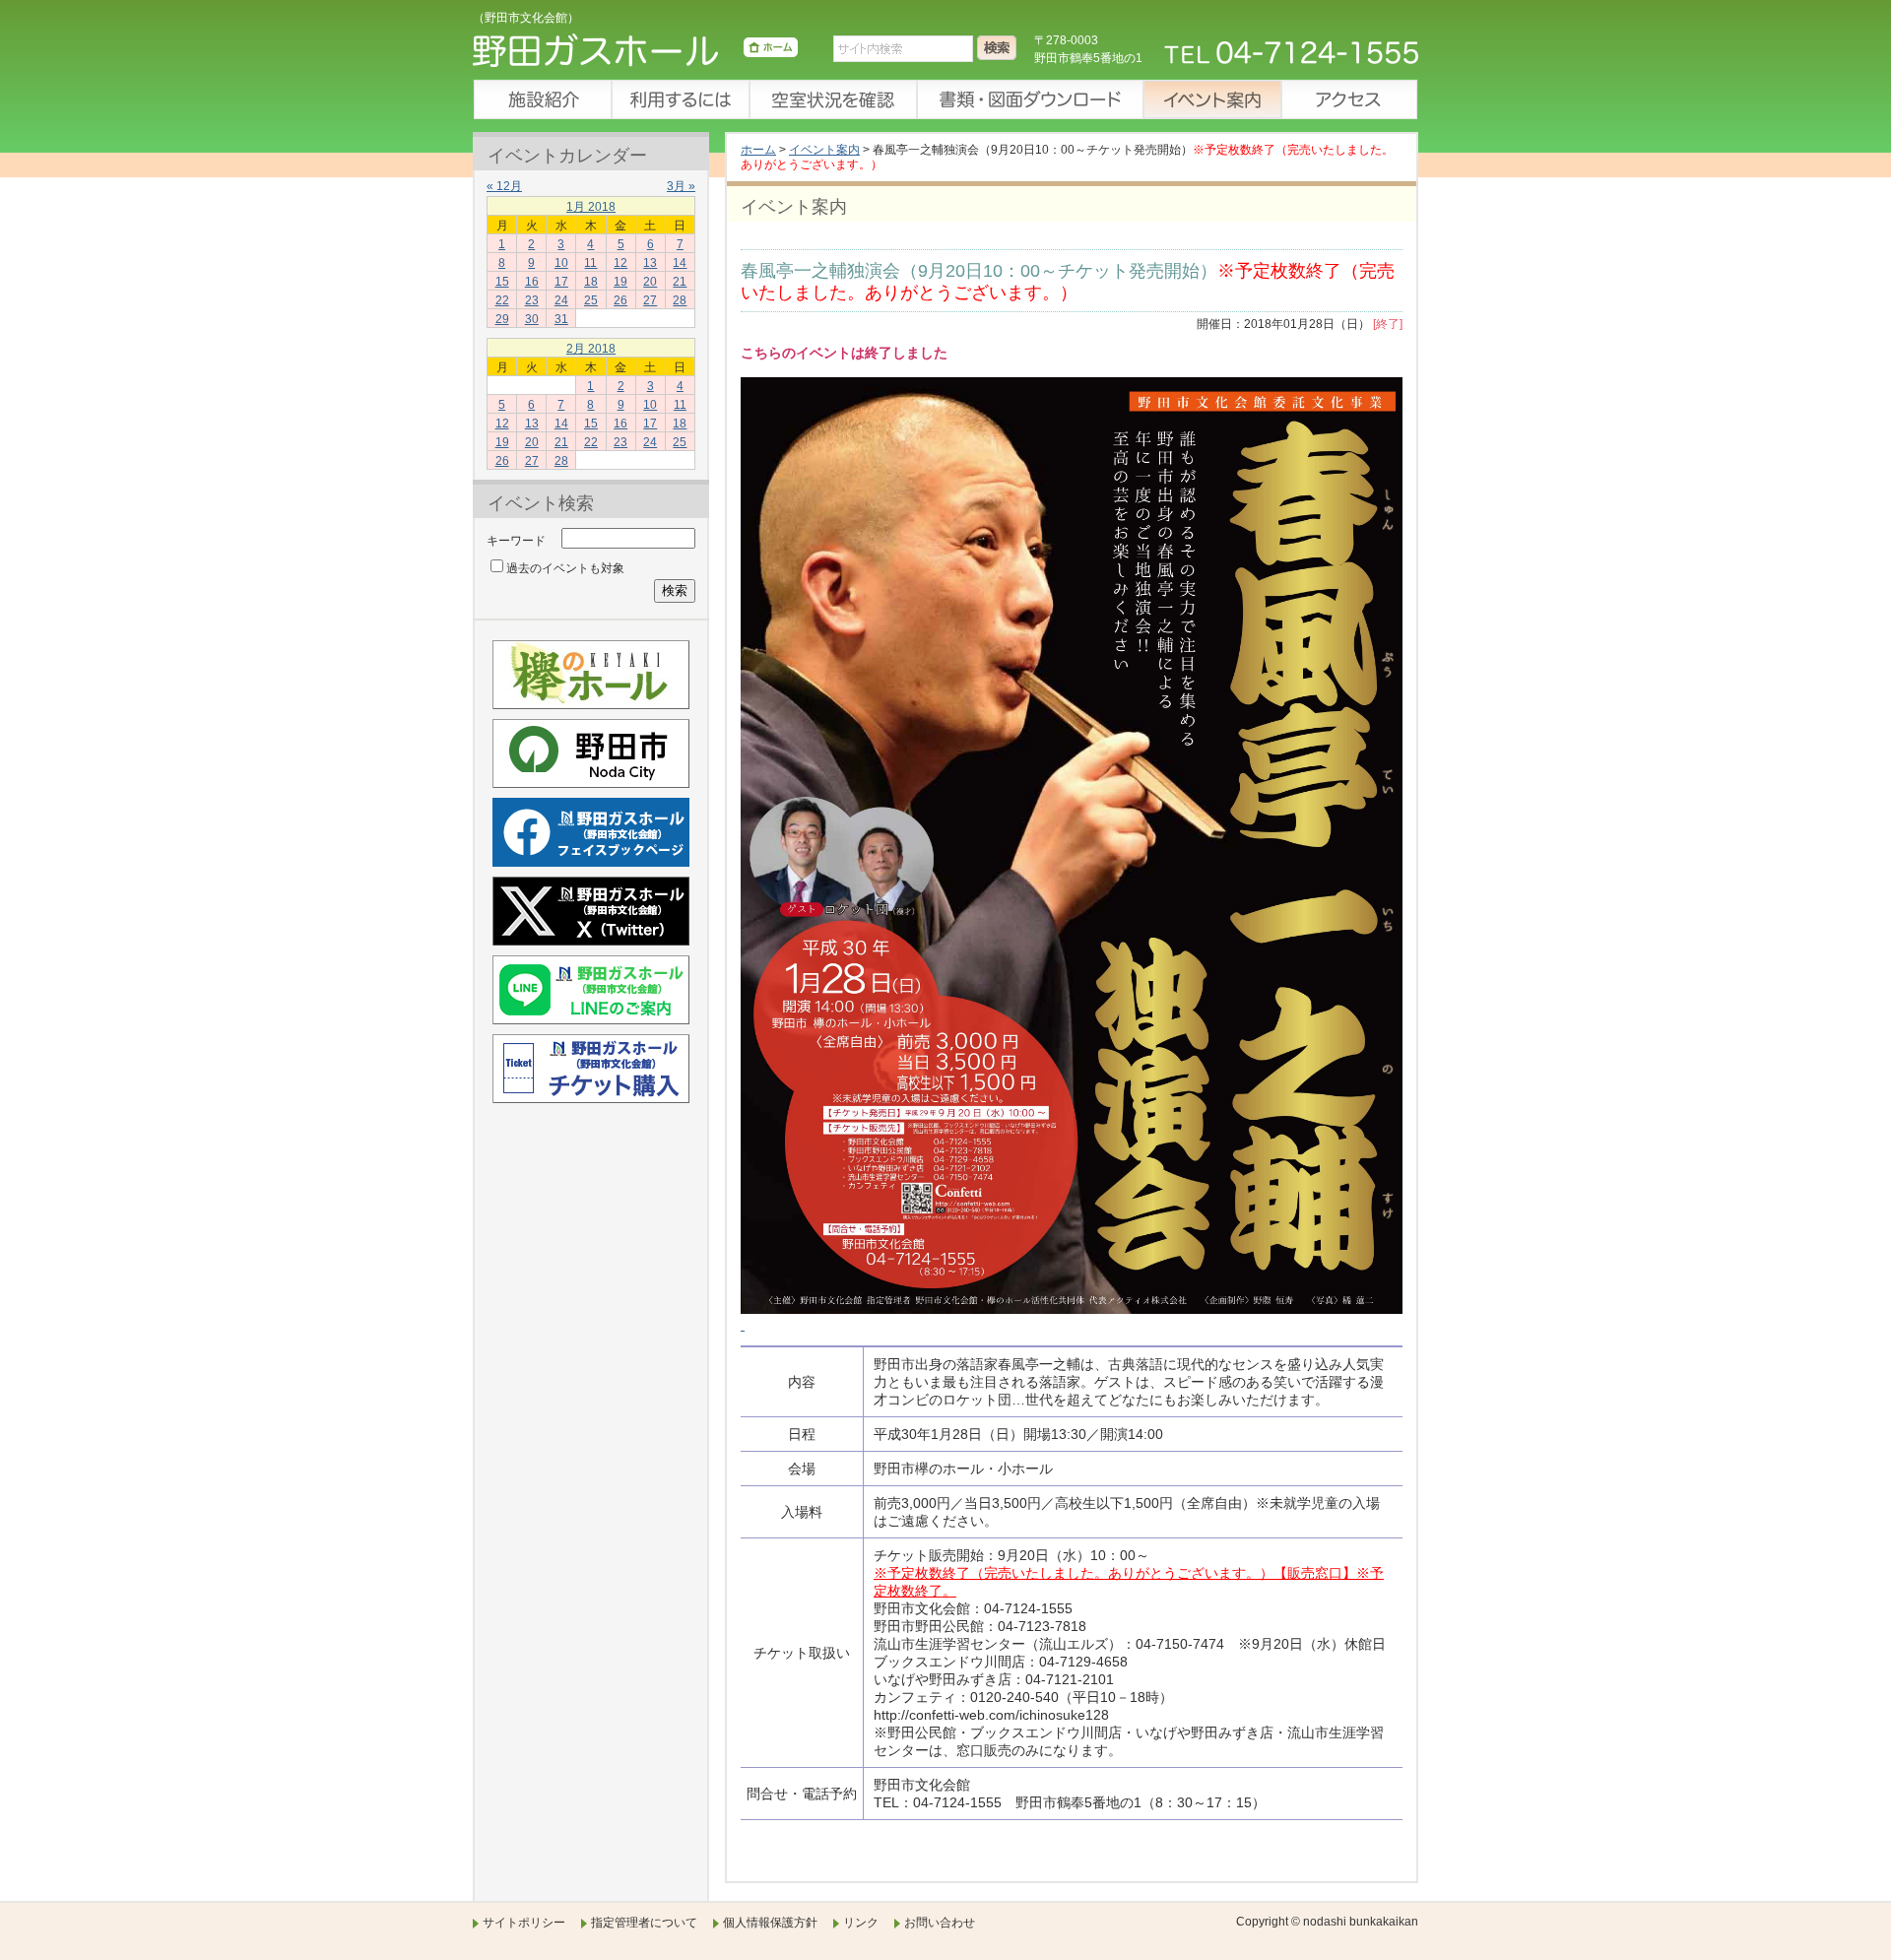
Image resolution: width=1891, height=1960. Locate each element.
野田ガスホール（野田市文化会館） (635, 54)
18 (591, 282)
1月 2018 (591, 207)
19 (620, 282)
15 (502, 282)
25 (591, 300)
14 (680, 263)
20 (650, 282)
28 (680, 300)
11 (590, 263)
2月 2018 (591, 349)
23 (532, 300)
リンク (861, 1923)
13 (650, 263)
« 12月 (504, 186)
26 (620, 300)
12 (620, 263)
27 (650, 300)
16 (532, 282)
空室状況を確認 (832, 99)
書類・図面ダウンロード (1029, 99)
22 (502, 300)
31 (561, 319)
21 (680, 282)
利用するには (680, 99)
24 (561, 300)
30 (532, 319)
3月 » (681, 186)
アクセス (1349, 99)
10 (561, 263)
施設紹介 (542, 99)
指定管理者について (644, 1923)
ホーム (758, 150)
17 (561, 282)
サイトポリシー (524, 1923)
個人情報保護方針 (770, 1923)
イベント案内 (1211, 99)
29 (502, 319)
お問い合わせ (940, 1923)
